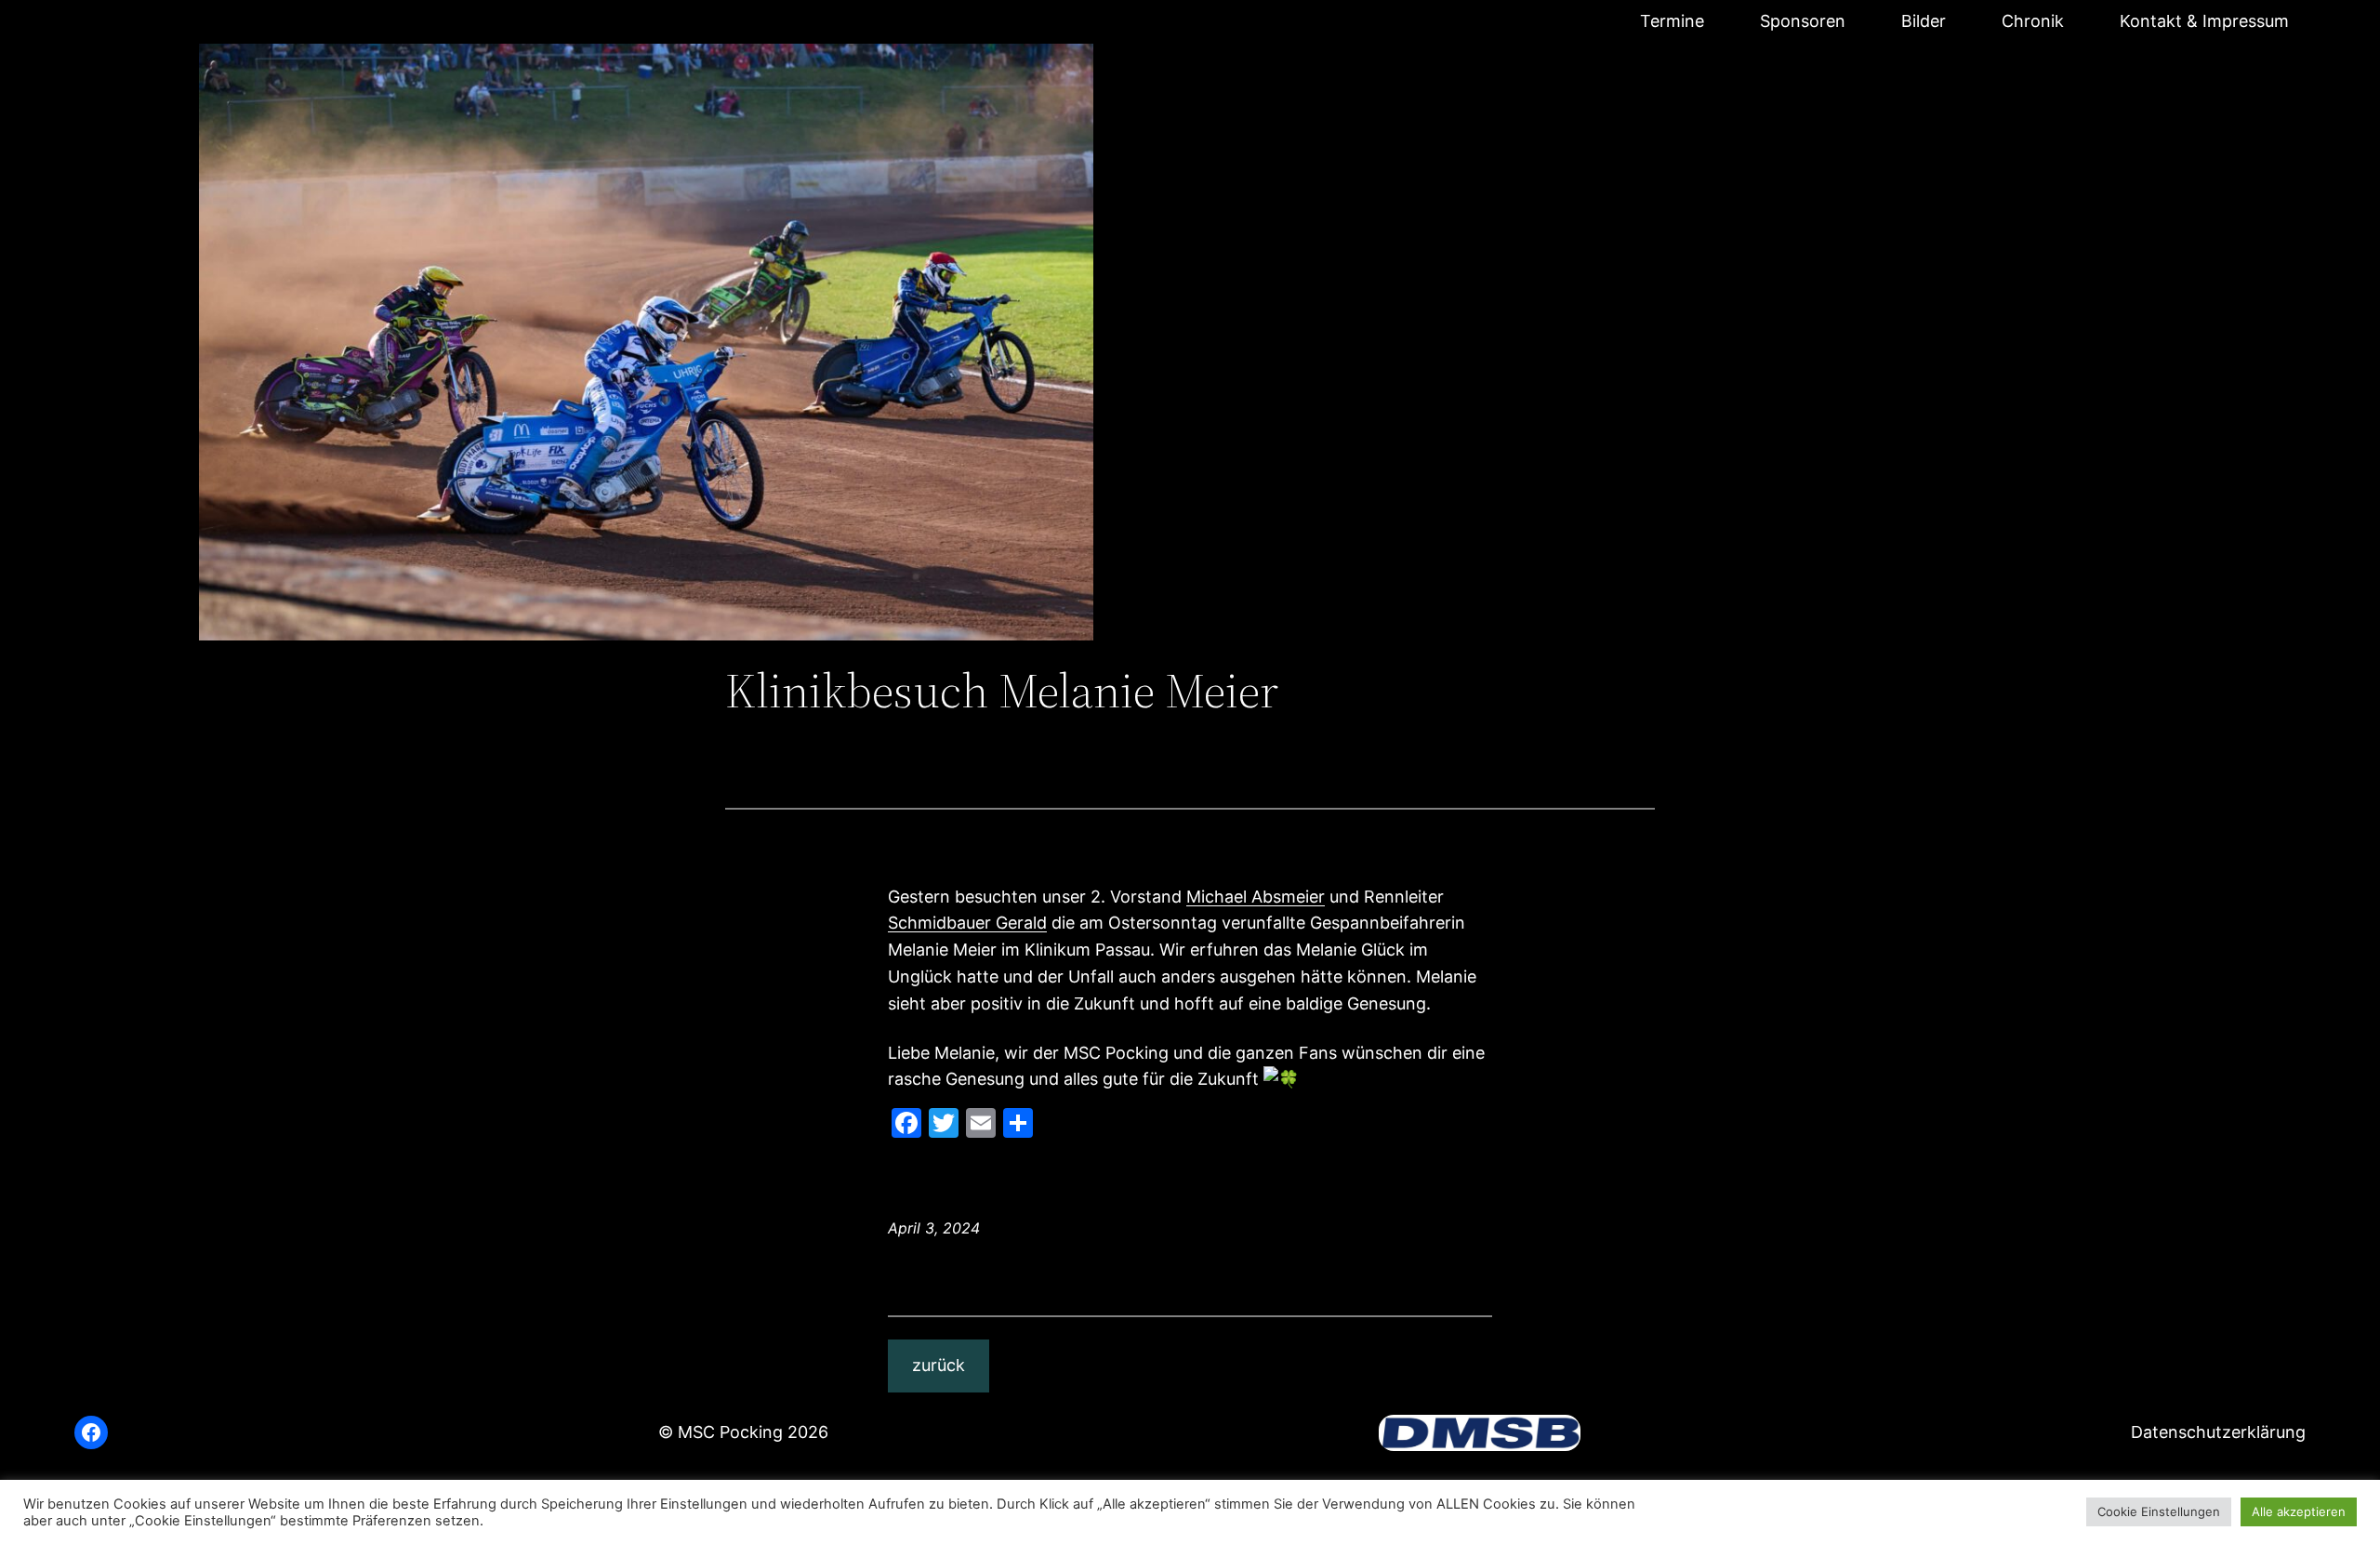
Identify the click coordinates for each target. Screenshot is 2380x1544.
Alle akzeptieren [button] (2299, 1511)
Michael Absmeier (1256, 897)
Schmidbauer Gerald (967, 923)
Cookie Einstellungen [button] (2159, 1511)
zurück (939, 1365)
